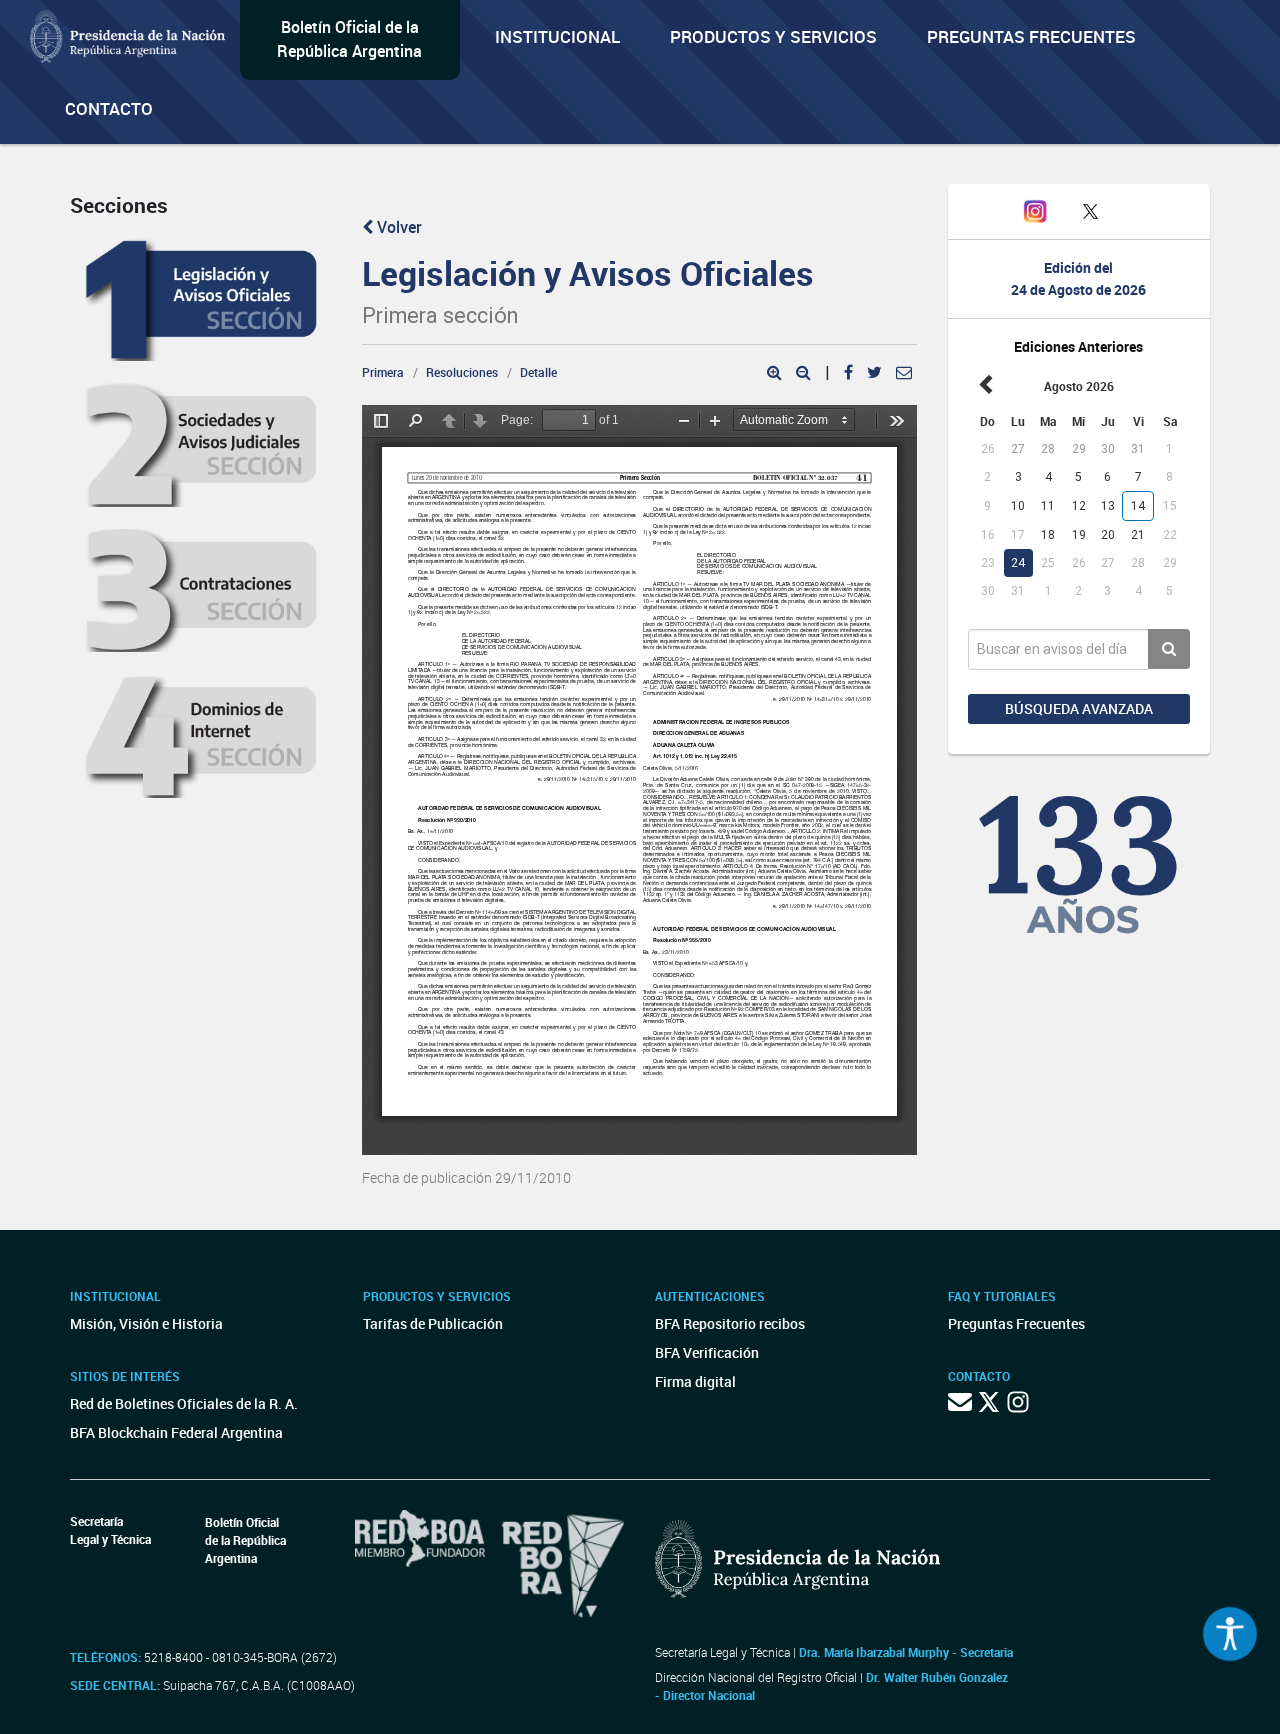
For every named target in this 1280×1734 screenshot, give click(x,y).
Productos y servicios (773, 36)
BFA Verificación (707, 1352)
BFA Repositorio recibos (730, 1323)
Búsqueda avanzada (1079, 708)
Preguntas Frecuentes (1031, 36)
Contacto (109, 108)
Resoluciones (462, 372)
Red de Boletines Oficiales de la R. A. (184, 1403)
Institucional (557, 36)
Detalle (538, 372)
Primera (383, 372)
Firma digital (695, 1381)
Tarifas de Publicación (433, 1323)
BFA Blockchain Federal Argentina (176, 1432)
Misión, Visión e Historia (146, 1323)
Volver (397, 227)
